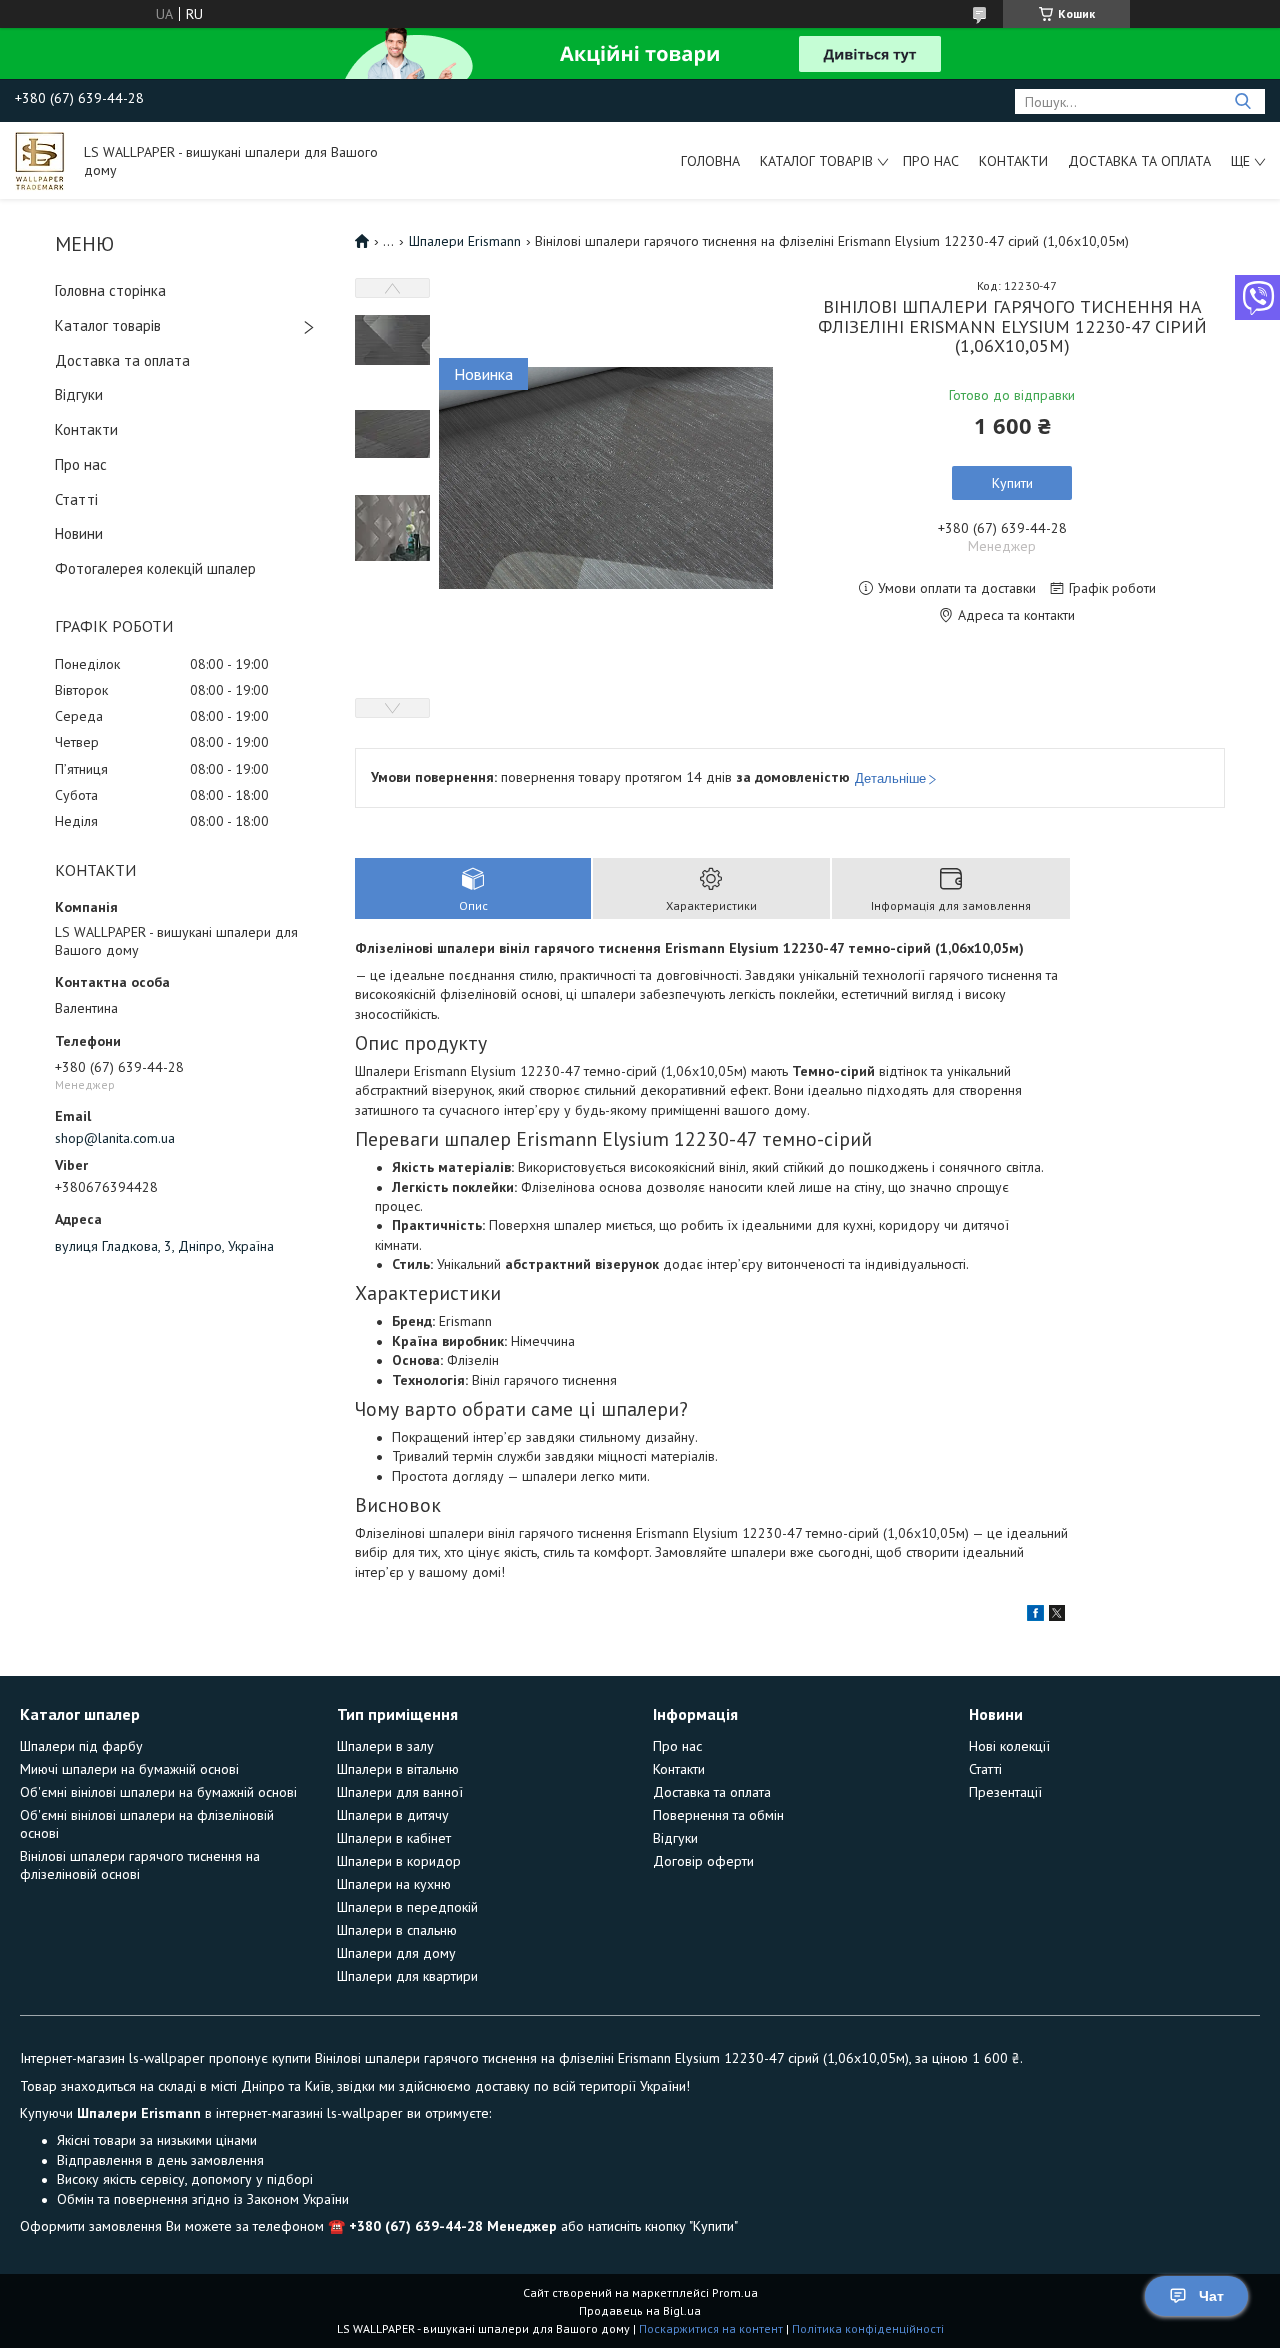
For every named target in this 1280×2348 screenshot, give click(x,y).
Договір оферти (703, 1861)
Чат (1211, 2296)
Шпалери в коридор (399, 1861)
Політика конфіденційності (868, 2328)
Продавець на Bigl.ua (640, 2310)
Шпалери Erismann (465, 241)
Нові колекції (1009, 1746)
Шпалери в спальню (397, 1930)
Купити (1012, 483)
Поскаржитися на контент (711, 2328)
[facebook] (1035, 1616)
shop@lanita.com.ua (115, 1138)
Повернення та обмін (718, 1815)
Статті (76, 499)
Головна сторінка (110, 290)
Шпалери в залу (385, 1746)
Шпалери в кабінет (394, 1838)
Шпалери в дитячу (393, 1815)
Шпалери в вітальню (398, 1769)
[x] (1057, 1616)
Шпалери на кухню (394, 1884)
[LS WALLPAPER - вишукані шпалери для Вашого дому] (40, 160)
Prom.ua (735, 2292)
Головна (710, 161)
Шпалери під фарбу (81, 1746)
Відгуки (79, 394)
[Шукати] (1242, 101)
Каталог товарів (816, 161)
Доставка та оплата (1139, 161)
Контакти (1013, 161)
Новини (79, 533)
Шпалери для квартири (407, 1976)
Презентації (1005, 1792)
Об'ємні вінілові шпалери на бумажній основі (158, 1792)
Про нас (931, 161)
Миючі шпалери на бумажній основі (129, 1769)
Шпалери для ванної (400, 1792)
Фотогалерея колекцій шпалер (155, 568)
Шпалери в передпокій (407, 1907)
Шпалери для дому (396, 1953)
